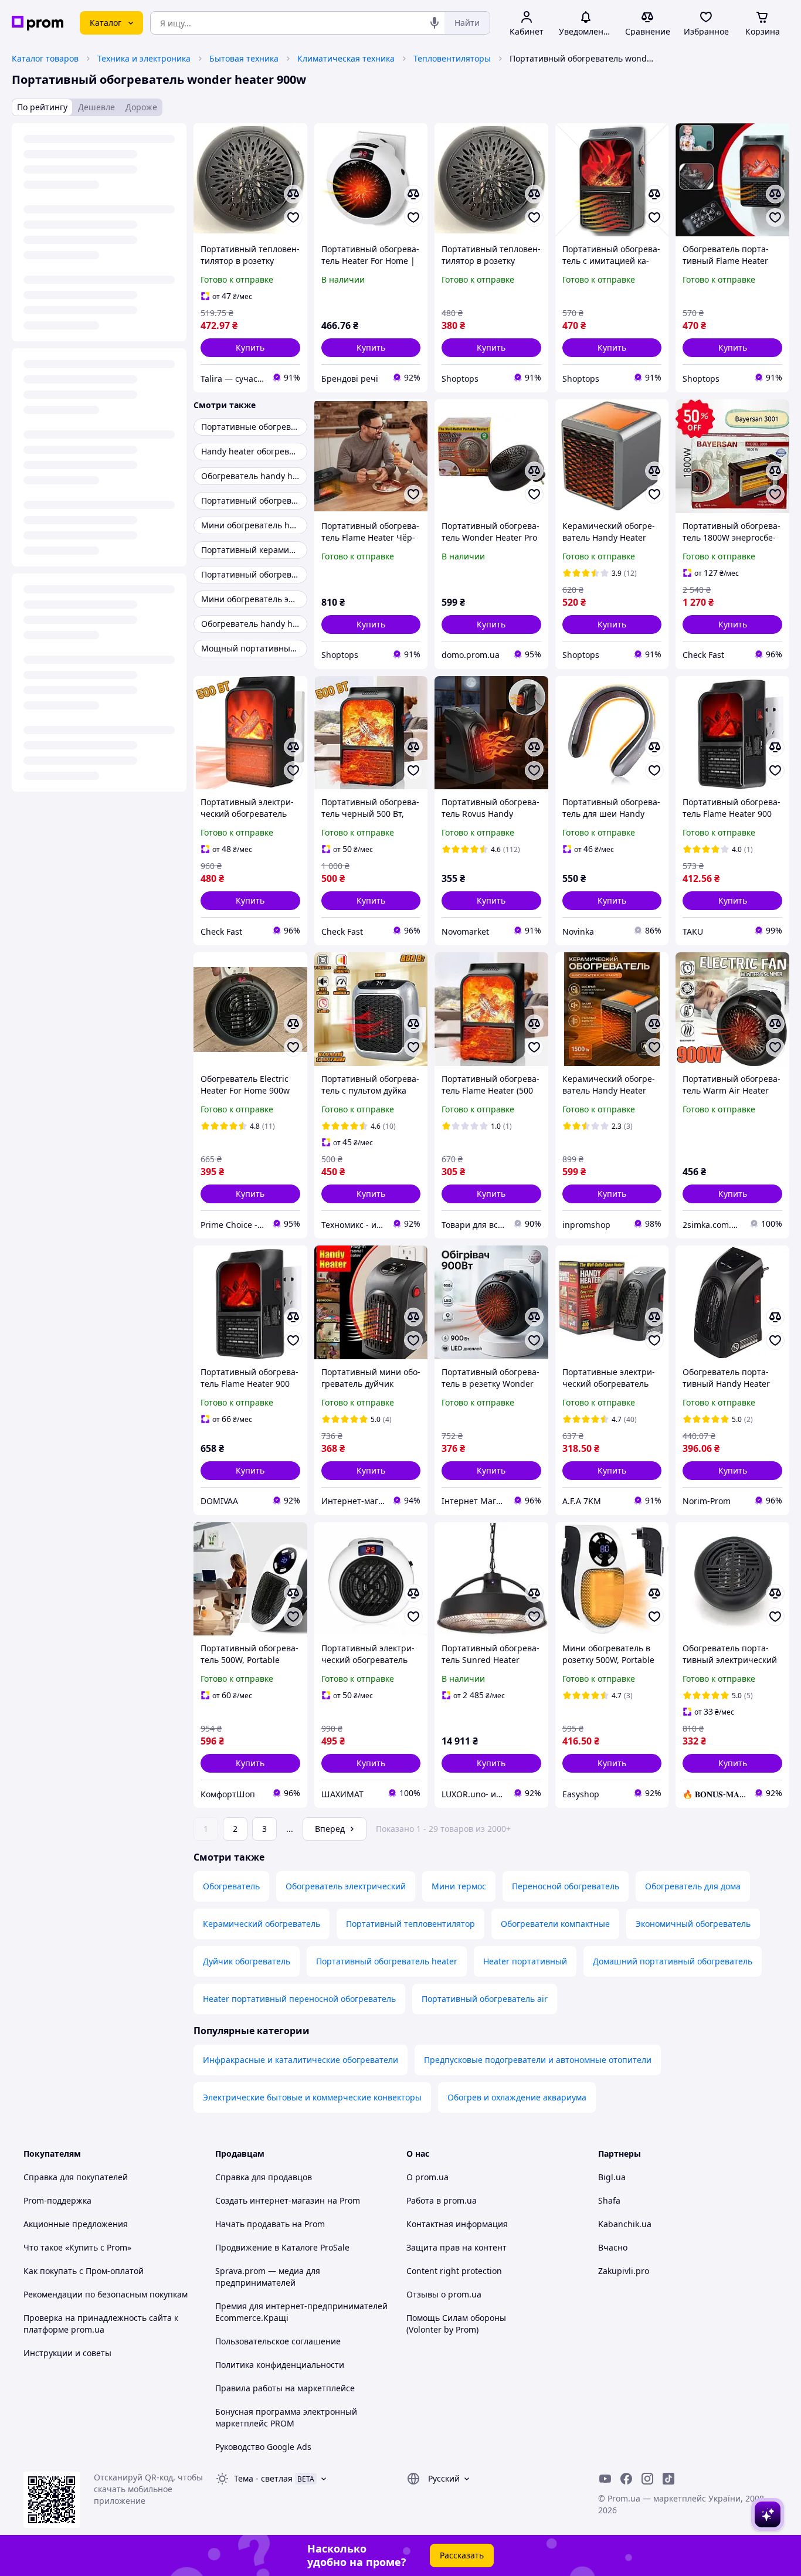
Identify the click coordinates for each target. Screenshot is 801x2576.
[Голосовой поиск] (435, 23)
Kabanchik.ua (625, 2224)
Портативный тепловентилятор (410, 1924)
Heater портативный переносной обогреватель (299, 1999)
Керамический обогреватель (262, 1924)
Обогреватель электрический (346, 1886)
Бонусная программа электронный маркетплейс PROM (286, 2417)
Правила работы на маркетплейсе (285, 2388)
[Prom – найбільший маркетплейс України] (38, 23)
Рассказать (462, 2555)
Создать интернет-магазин (270, 2200)
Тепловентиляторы (452, 58)
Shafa (609, 2200)
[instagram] (647, 2479)
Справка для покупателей (76, 2177)
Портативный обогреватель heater (387, 1961)
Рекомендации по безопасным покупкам (106, 2294)
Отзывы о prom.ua (444, 2294)
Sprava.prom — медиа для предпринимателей (268, 2277)
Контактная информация (457, 2224)
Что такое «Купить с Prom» (77, 2247)
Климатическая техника (346, 58)
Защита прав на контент (456, 2247)
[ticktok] (668, 2479)
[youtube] (605, 2479)
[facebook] (626, 2479)
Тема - (263, 2478)
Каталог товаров (45, 58)
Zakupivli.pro (624, 2271)
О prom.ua (427, 2177)
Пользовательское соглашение (278, 2341)
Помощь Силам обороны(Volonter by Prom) (456, 2324)
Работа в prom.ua (442, 2200)
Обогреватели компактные (555, 1924)
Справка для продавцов (264, 2177)
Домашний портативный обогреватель (673, 1961)
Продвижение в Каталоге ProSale (282, 2247)
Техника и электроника (144, 58)
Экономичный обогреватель (693, 1924)
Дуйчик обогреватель (247, 1961)
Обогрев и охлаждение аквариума (517, 2097)
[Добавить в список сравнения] (293, 194)
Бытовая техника (244, 58)
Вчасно (613, 2247)
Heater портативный (525, 1961)
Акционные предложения (76, 2224)
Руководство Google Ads (263, 2447)
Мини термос (459, 1886)
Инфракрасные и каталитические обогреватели (301, 2060)
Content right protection (454, 2271)
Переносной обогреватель (566, 1886)
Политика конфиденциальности (280, 2365)
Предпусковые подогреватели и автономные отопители (538, 2060)
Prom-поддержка (57, 2200)
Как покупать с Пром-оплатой (84, 2271)
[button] (250, 348)
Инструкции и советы (67, 2353)
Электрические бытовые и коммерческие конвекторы (312, 2097)
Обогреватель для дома (693, 1886)
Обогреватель (231, 1886)
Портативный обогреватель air (485, 1999)
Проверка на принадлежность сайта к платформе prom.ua (101, 2324)
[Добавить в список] (293, 218)
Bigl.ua (612, 2177)
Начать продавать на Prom (270, 2224)
